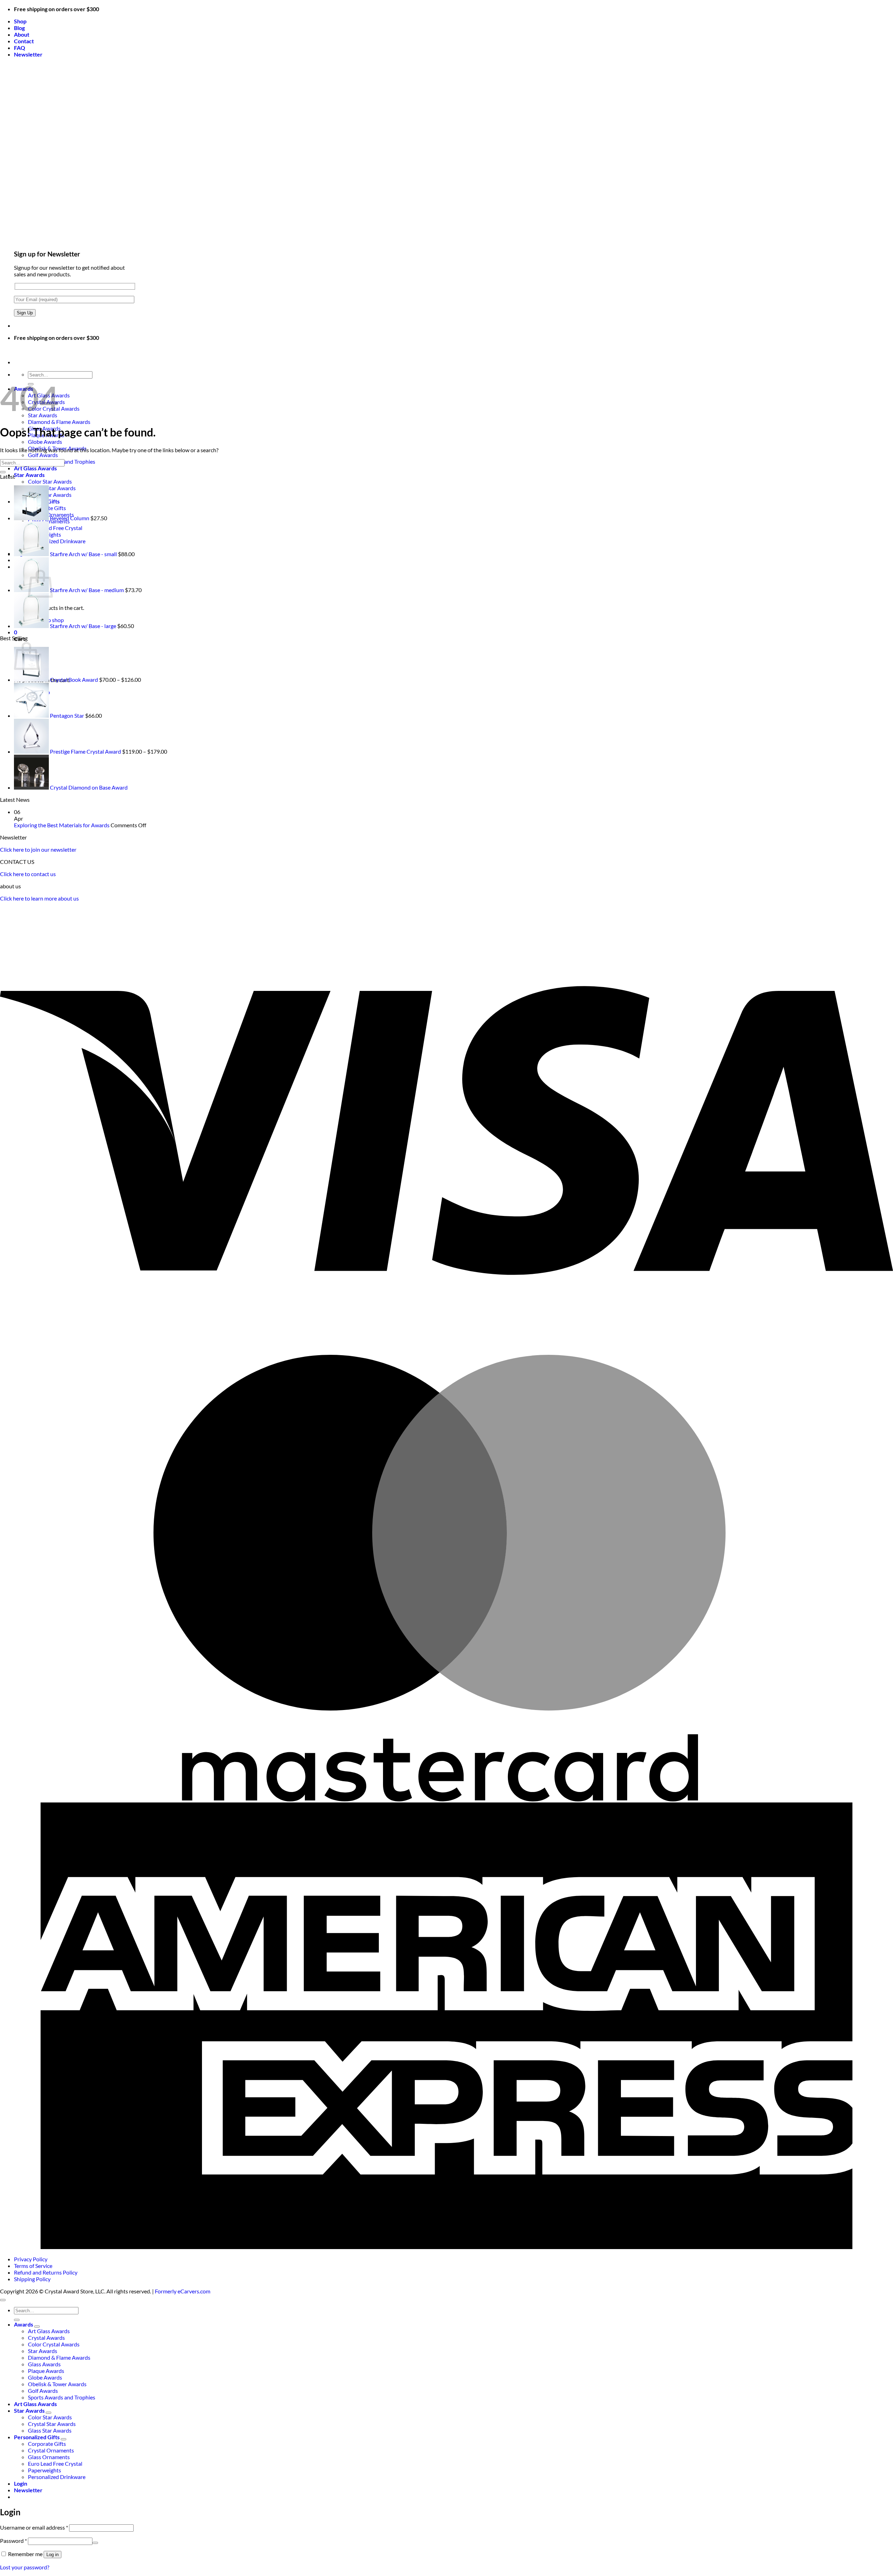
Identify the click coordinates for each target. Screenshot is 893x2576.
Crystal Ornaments (51, 2450)
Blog (19, 28)
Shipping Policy (32, 2279)
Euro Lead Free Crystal (55, 2463)
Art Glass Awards (35, 468)
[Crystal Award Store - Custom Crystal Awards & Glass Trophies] (0, 350)
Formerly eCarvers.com (183, 2291)
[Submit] (3, 472)
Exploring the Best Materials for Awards (62, 825)
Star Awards (29, 475)
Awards (24, 2324)
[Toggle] (37, 2327)
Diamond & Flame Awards (59, 422)
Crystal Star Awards (52, 2424)
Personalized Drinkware (57, 2477)
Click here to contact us (28, 874)
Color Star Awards (50, 481)
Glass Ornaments (49, 2457)
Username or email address (34, 2527)
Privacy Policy (31, 2259)
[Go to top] (3, 2300)
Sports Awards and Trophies (62, 2397)
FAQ (20, 48)
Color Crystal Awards (54, 2344)
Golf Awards (43, 455)
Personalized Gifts (37, 2437)
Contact (24, 41)
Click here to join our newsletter (38, 849)
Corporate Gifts (47, 2444)
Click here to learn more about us (39, 898)
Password (13, 2541)
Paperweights (44, 2470)
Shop (20, 21)
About (22, 34)
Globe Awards (45, 442)
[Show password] (95, 2543)
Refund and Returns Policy (46, 2272)
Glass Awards (44, 2364)
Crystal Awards (46, 2338)
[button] (28, 54)
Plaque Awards (46, 2371)
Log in (52, 2555)
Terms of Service (33, 2266)
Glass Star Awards (50, 2430)
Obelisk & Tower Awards (57, 2384)
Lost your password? (25, 2567)
